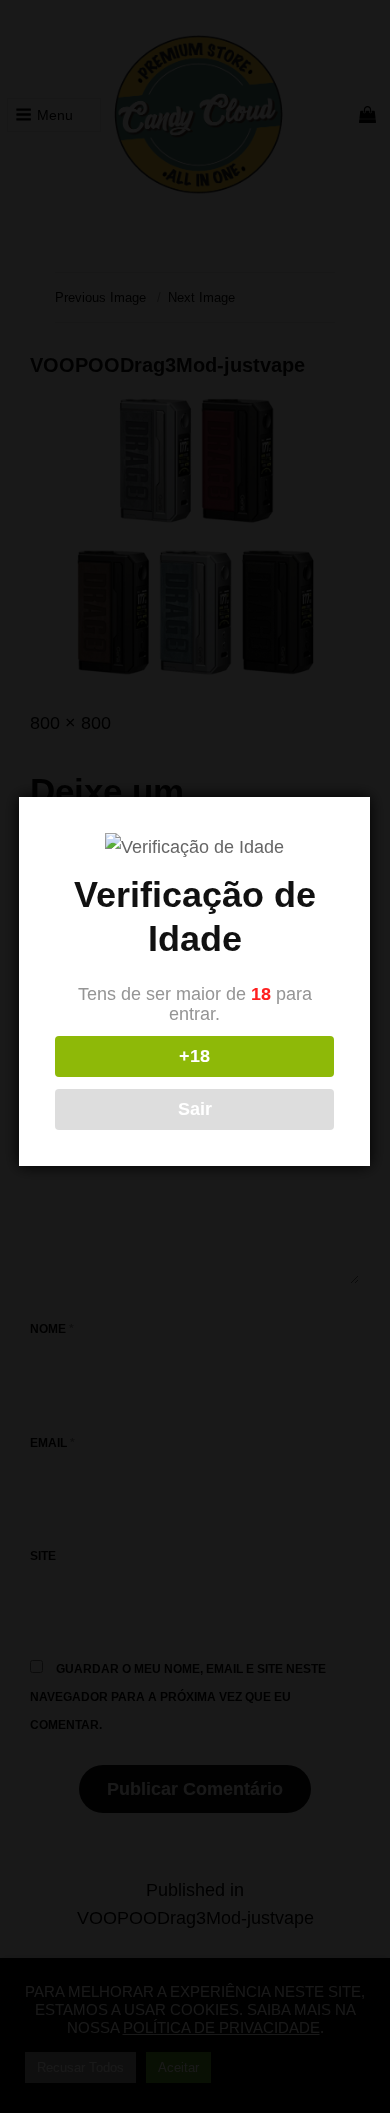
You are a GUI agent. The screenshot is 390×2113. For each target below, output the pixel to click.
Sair (195, 1109)
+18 (194, 1056)
